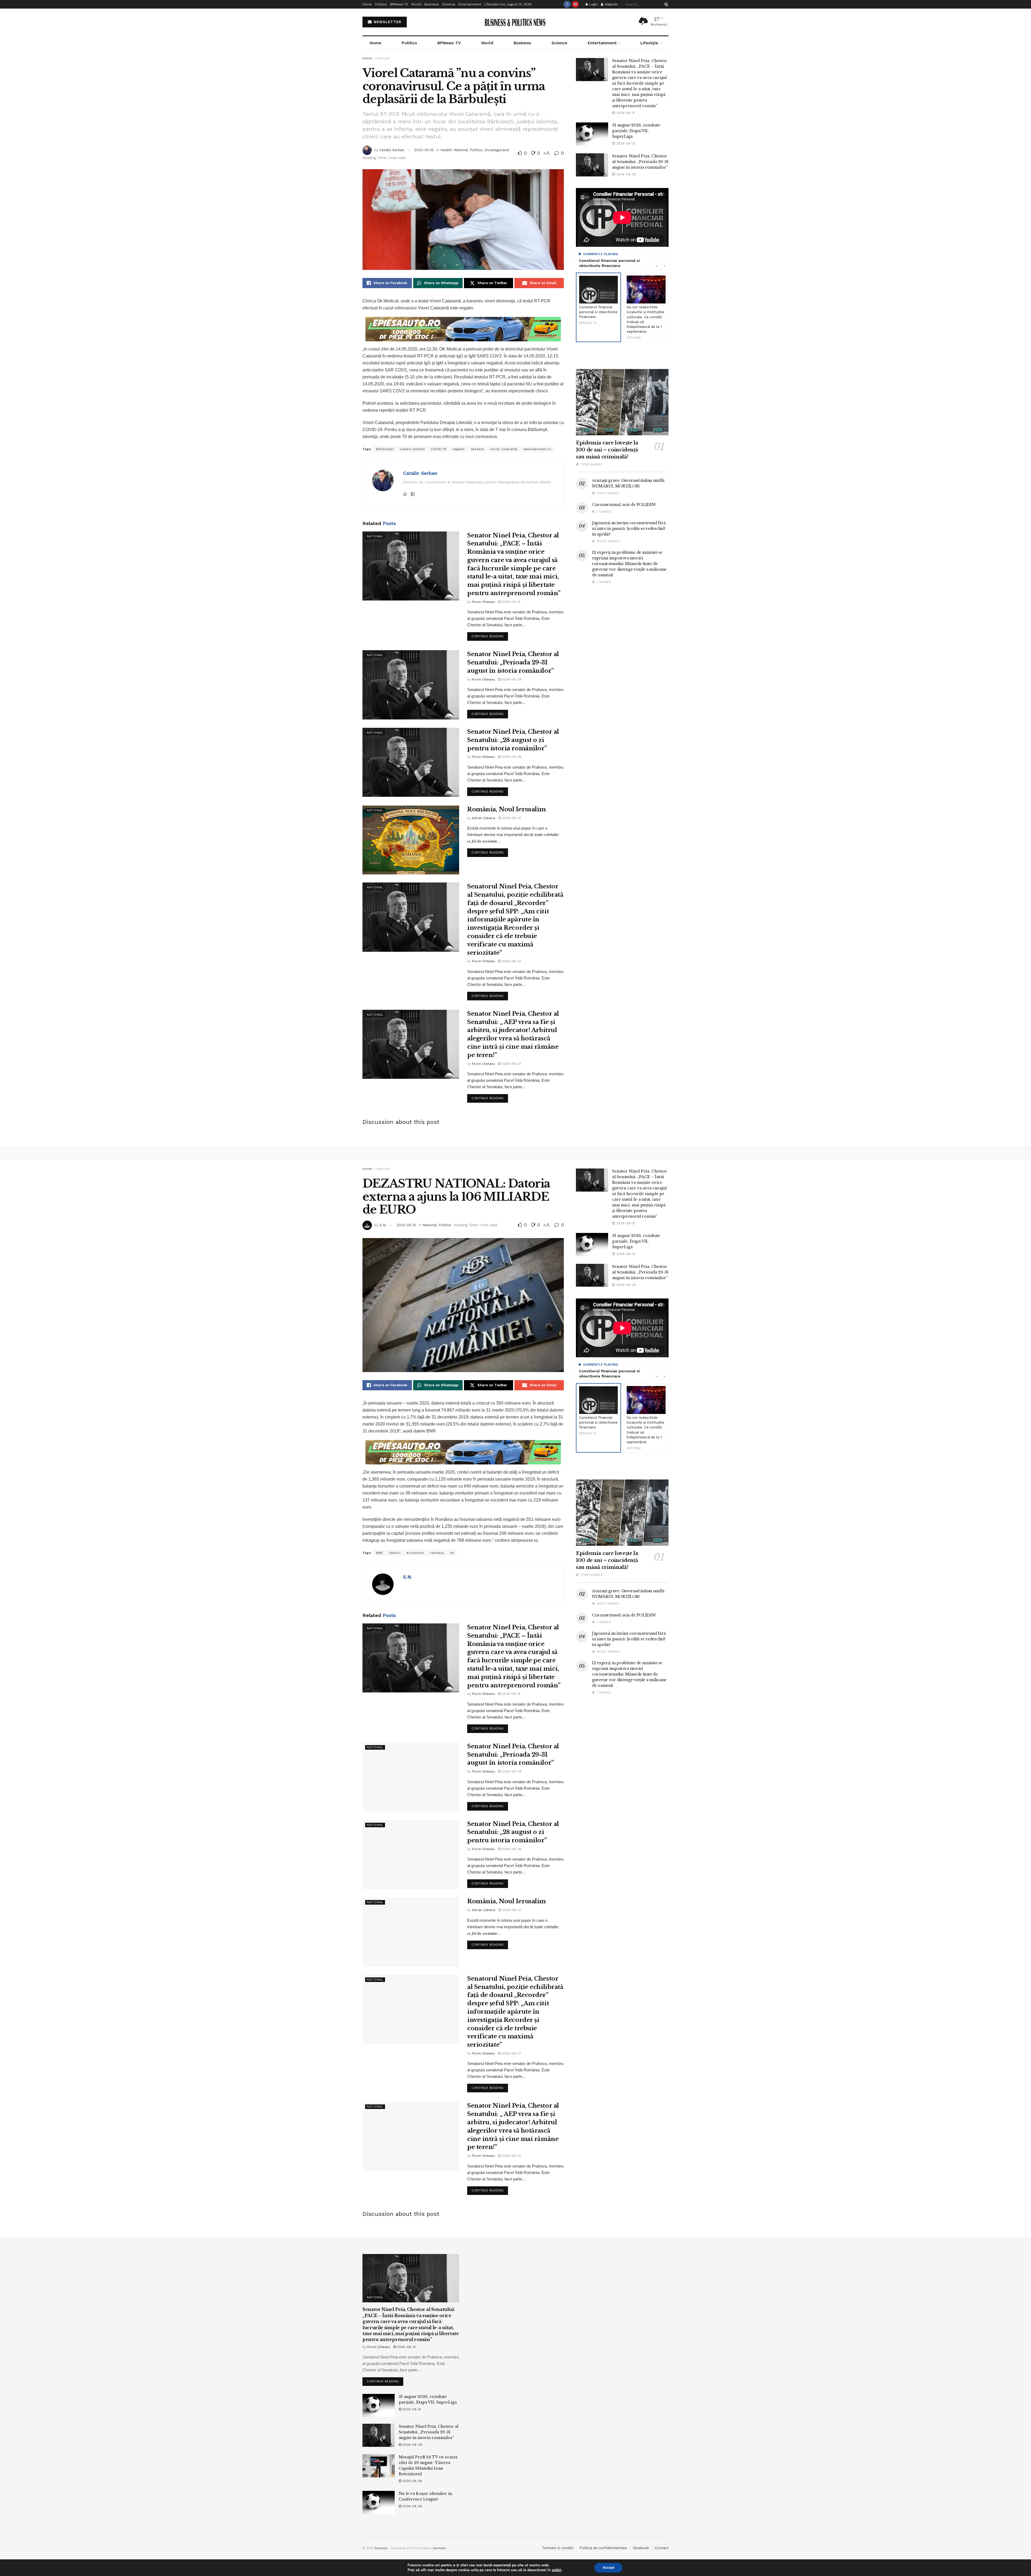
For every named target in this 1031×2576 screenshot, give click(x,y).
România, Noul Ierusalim (507, 809)
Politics (381, 4)
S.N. (383, 1225)
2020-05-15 (424, 150)
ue (452, 1553)
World (416, 4)
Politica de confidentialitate (603, 2548)
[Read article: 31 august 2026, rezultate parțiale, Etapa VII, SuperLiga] (592, 134)
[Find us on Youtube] (575, 4)
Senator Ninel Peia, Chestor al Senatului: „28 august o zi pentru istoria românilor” (513, 740)
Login (593, 4)
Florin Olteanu (483, 602)
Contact (662, 2548)
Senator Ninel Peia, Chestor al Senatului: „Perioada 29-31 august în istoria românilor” (513, 662)
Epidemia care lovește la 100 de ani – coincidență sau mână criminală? (607, 450)
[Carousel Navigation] (660, 266)
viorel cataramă (504, 449)
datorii (395, 1553)
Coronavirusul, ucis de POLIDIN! (624, 505)
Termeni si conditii (558, 2548)
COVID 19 (439, 449)
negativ (459, 449)
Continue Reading (490, 635)
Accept (608, 2568)
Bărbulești (385, 449)
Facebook (641, 2548)
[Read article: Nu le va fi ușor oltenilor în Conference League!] (379, 2502)
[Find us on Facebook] (567, 4)
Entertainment (470, 4)
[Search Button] (665, 4)
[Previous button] (656, 266)
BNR (379, 1553)
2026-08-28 (511, 757)
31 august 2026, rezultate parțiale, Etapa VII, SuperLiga (636, 131)
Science (449, 4)
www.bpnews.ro (537, 449)
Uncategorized (497, 150)
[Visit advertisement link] (463, 329)
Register (611, 4)
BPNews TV (399, 4)
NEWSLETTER (387, 22)
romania (437, 1553)
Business (432, 4)
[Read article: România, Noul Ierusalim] (411, 840)
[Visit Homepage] (516, 22)
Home (367, 4)
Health (446, 150)
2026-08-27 (511, 818)
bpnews (381, 2548)
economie (415, 1553)
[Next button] (665, 266)
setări (557, 2570)
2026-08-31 (511, 602)
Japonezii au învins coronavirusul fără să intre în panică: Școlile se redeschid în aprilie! (629, 529)
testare (478, 449)
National (383, 58)
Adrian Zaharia (484, 818)
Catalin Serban (392, 150)
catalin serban (412, 449)
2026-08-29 (511, 679)
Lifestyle (491, 4)
